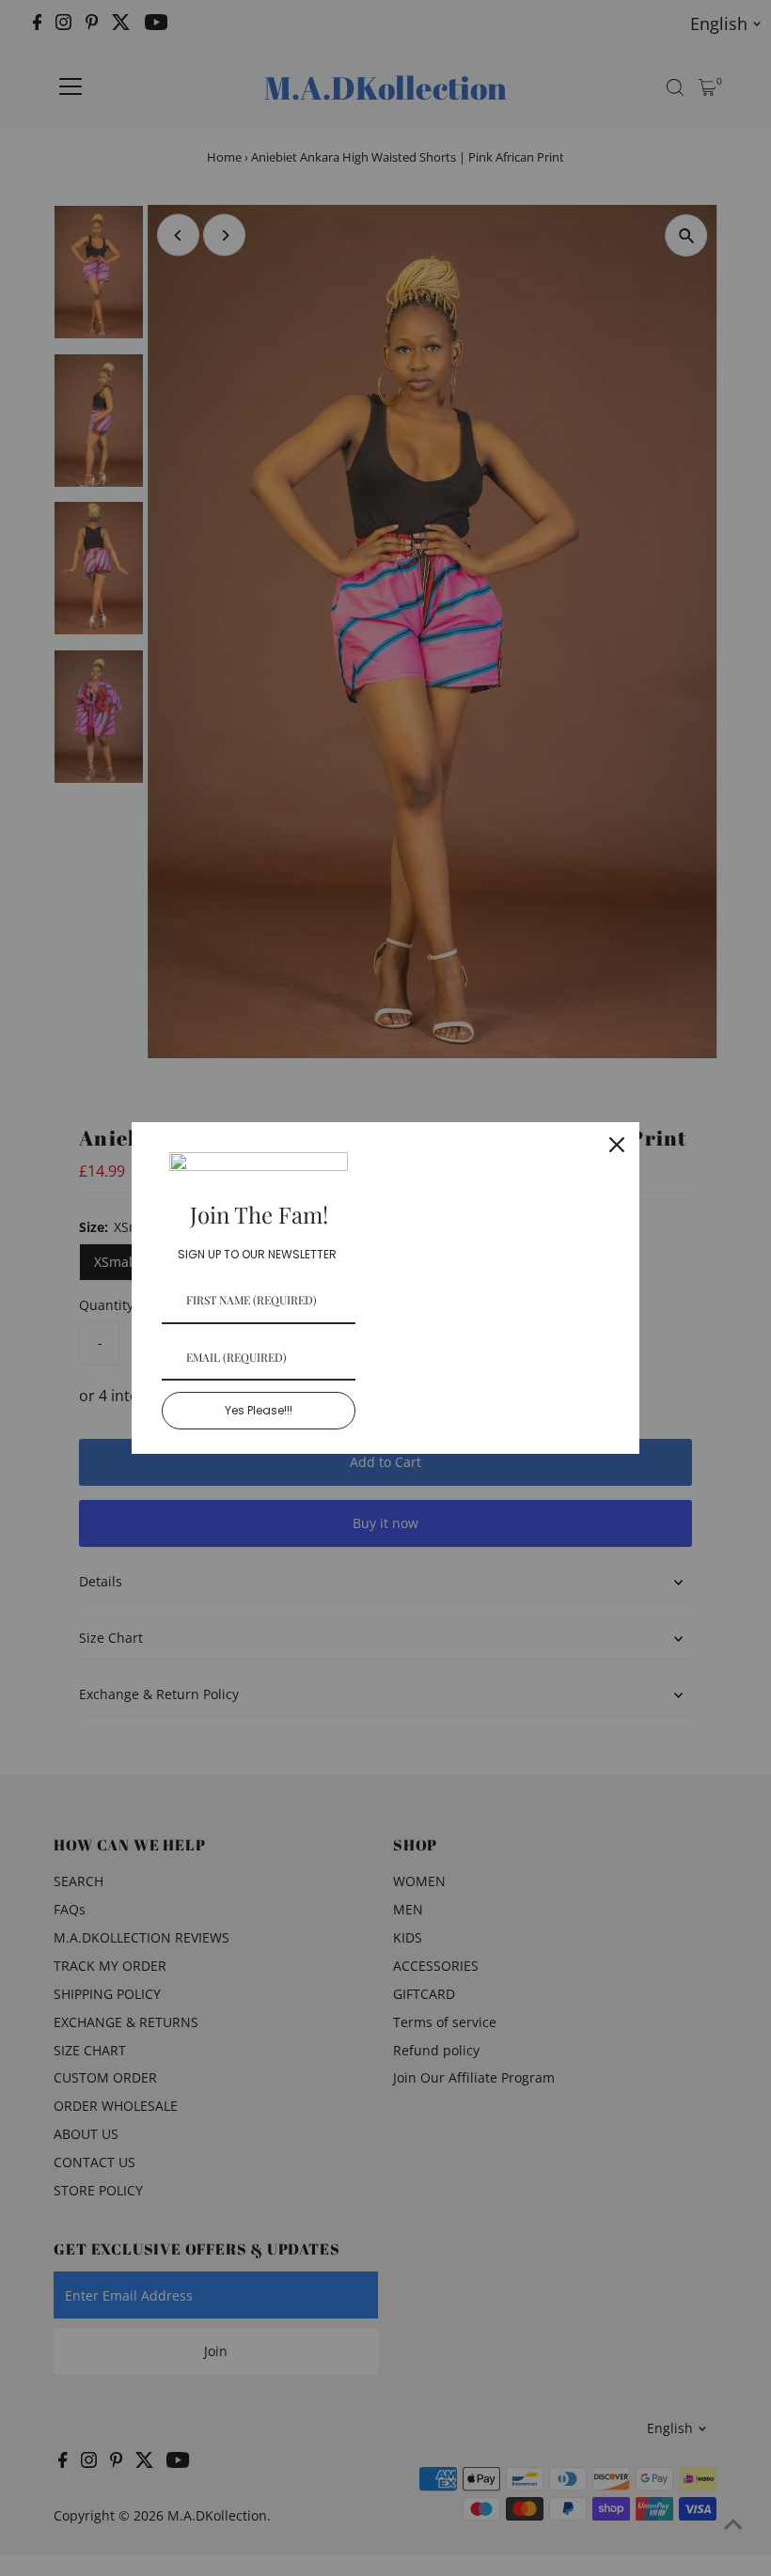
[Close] (617, 1145)
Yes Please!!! (259, 1410)
